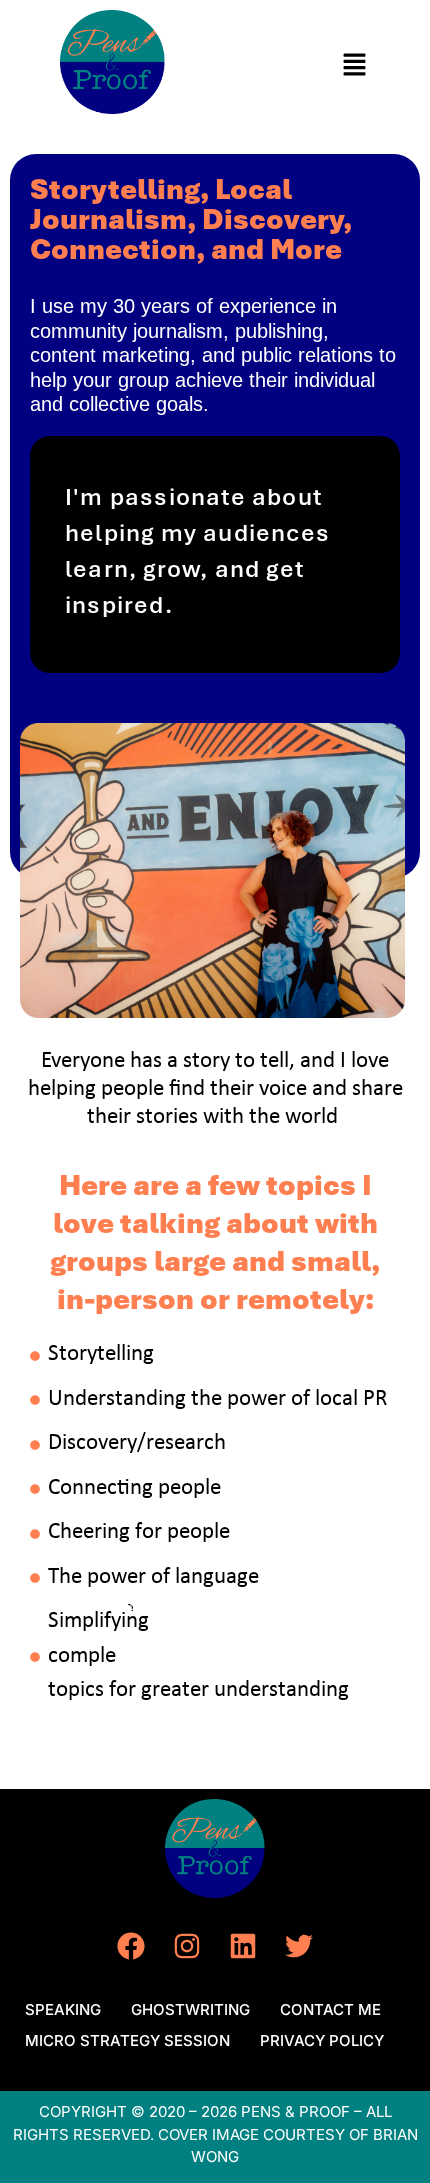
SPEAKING (63, 2009)
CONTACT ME (330, 2009)
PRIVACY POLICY (322, 2040)
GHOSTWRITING (190, 2009)
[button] (355, 65)
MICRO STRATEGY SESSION (127, 2040)
